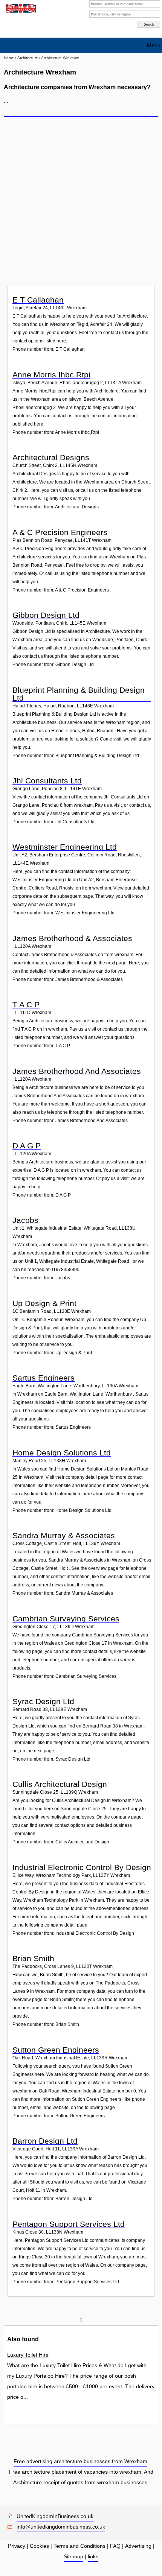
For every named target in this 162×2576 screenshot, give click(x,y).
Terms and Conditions (79, 2546)
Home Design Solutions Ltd (62, 1453)
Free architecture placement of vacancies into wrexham (75, 2472)
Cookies (39, 2546)
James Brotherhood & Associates (72, 938)
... (6, 101)
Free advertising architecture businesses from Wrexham (80, 2461)
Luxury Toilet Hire (28, 2355)
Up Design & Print (44, 1303)
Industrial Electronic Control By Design (82, 1867)
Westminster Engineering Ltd (65, 847)
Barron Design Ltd (45, 2141)
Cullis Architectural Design (60, 1784)
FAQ (115, 2546)
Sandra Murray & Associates (64, 1535)
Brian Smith (33, 1958)
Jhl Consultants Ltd (47, 781)
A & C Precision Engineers (60, 532)
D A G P (27, 1146)
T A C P (26, 1004)
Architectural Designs (51, 457)
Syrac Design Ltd (43, 1701)
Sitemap (73, 2556)
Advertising (138, 2546)
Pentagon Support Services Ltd (69, 2224)
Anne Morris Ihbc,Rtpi (51, 375)
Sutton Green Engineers (56, 2050)
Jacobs (25, 1220)
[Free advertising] (20, 8)
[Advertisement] (81, 201)
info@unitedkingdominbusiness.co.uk (61, 2527)
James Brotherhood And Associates (77, 1071)
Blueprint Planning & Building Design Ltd (79, 694)
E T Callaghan (38, 300)
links (93, 2556)
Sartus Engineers (44, 1378)
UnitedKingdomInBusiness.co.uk (55, 2516)
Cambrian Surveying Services (66, 1619)
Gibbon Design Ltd (46, 615)
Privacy (17, 2546)
